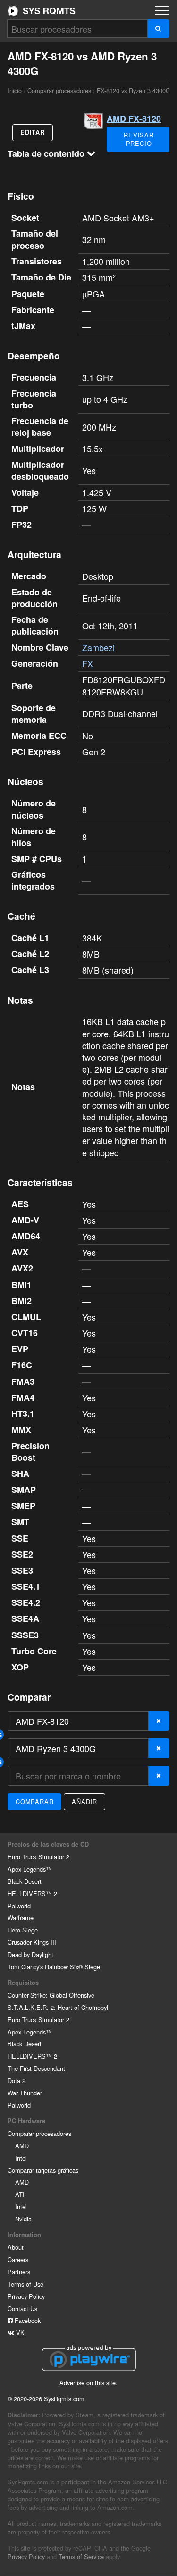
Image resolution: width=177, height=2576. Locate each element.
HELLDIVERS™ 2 (32, 1894)
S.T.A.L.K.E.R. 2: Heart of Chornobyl (58, 2007)
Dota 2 (17, 2080)
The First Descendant (36, 2068)
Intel (21, 2158)
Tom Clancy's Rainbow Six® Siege (54, 1967)
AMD (22, 2146)
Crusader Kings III (32, 1942)
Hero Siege (23, 1930)
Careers (18, 2259)
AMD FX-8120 (134, 119)
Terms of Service (81, 2556)
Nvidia (23, 2219)
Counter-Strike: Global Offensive (51, 1995)
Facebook (27, 2320)
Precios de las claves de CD (48, 1844)
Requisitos (23, 1983)
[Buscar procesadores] (158, 29)
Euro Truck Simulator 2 (38, 1857)
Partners (19, 2272)
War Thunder (25, 2093)
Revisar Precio (139, 139)
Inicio (42, 11)
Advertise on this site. (88, 2383)
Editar (33, 132)
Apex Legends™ (30, 1869)
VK (19, 2333)
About (16, 2247)
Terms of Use (25, 2284)
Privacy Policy (26, 2296)
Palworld (19, 1906)
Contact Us (22, 2309)
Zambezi (98, 647)
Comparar (34, 1801)
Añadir (84, 1801)
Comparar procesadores (59, 90)
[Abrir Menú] (162, 10)
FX (88, 663)
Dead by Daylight (30, 1954)
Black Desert (25, 1881)
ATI (20, 2194)
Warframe (21, 1918)
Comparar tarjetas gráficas (43, 2170)
